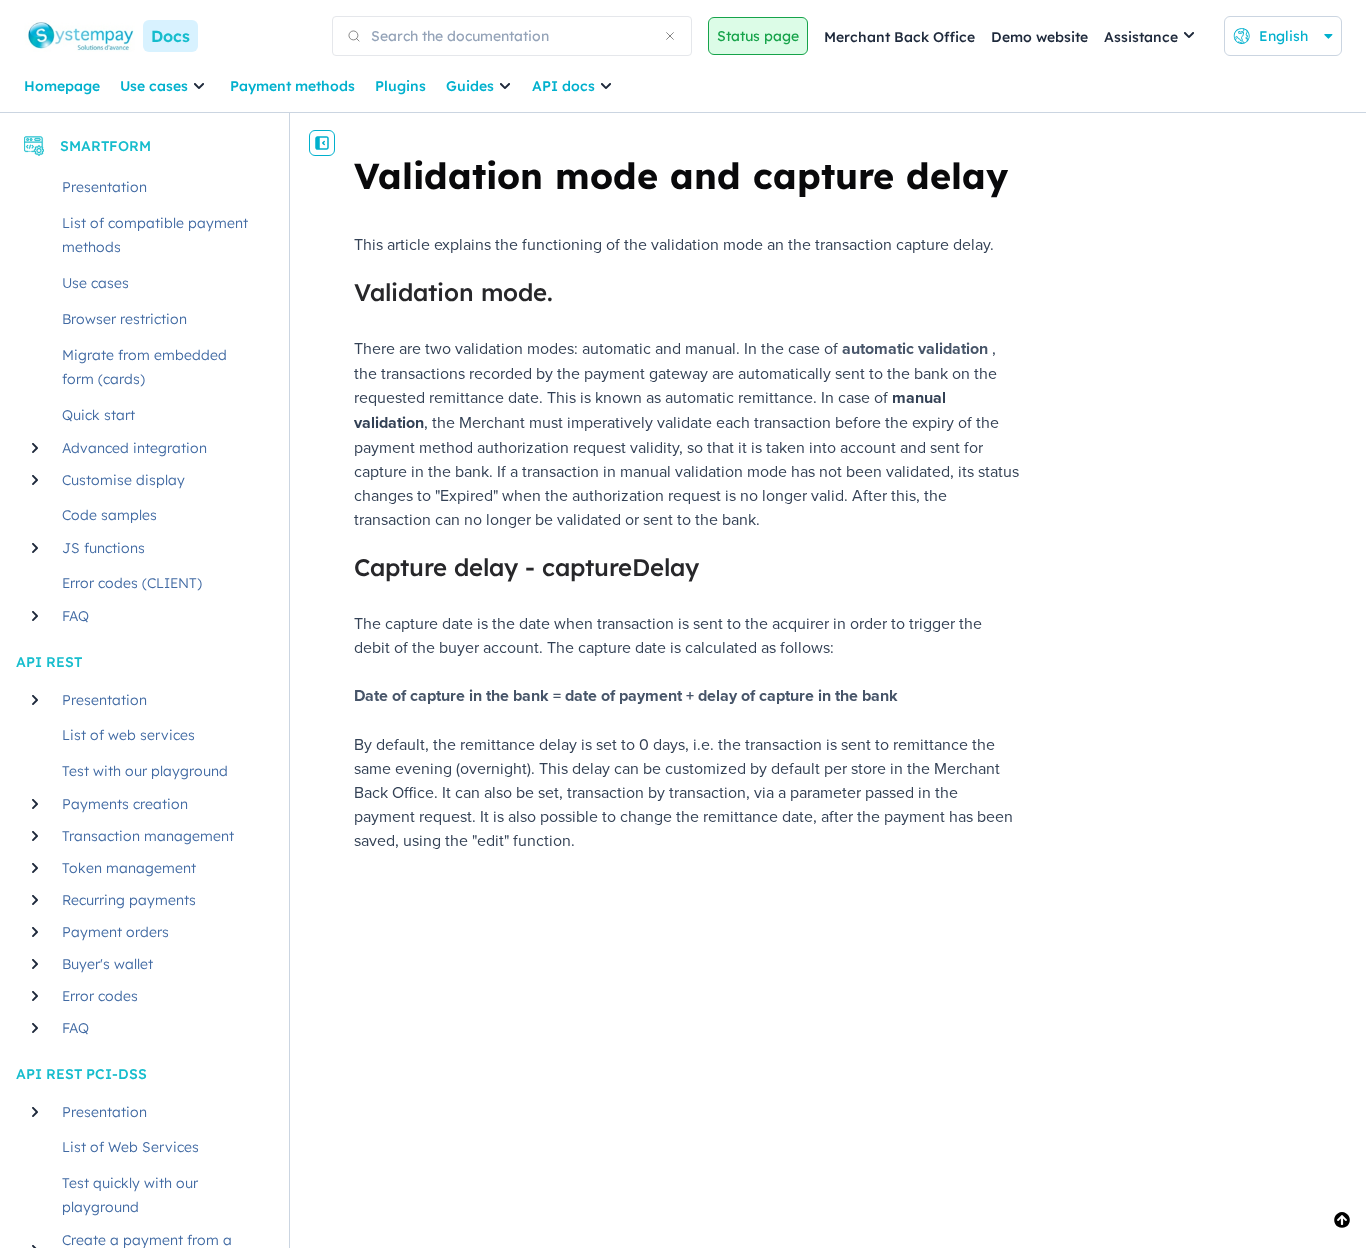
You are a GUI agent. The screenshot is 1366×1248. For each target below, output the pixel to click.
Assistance (1141, 37)
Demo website (1039, 37)
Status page (758, 36)
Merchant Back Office (899, 37)
